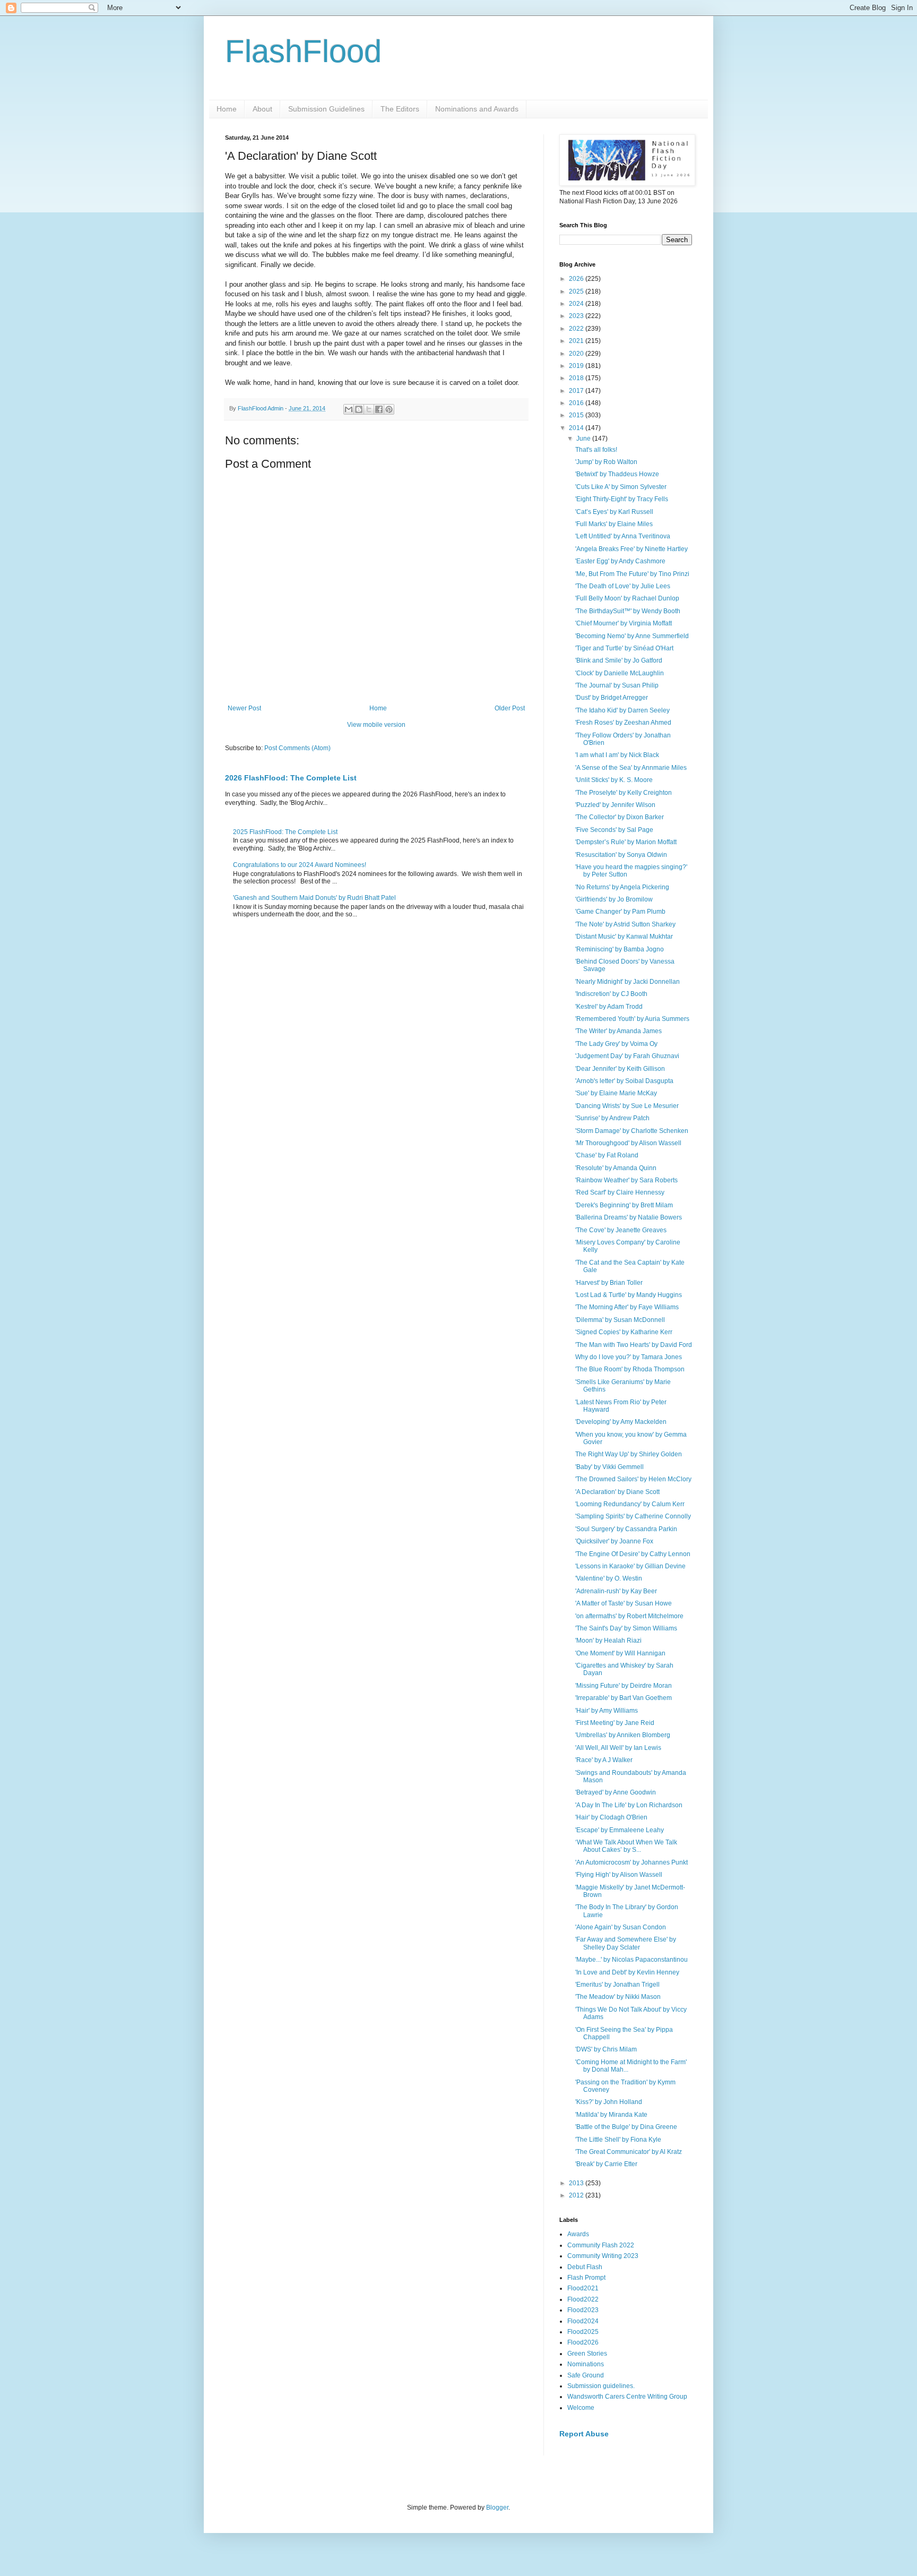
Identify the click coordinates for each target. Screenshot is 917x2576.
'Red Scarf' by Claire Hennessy (620, 1192)
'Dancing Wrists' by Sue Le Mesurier (627, 1106)
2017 (577, 391)
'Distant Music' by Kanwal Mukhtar (624, 937)
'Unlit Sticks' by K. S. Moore (614, 780)
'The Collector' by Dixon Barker (620, 817)
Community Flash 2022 (601, 2245)
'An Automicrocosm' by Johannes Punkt (631, 1862)
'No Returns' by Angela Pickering (622, 887)
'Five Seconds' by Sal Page (614, 830)
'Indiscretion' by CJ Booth (611, 994)
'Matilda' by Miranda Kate (611, 2115)
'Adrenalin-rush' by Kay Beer (616, 1591)
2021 (577, 341)
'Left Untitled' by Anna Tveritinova (623, 536)
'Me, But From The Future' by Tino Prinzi (632, 574)
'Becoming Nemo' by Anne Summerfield (632, 636)
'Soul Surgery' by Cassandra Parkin (626, 1529)
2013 (577, 2183)
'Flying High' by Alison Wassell (619, 1875)
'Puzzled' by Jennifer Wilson (615, 805)
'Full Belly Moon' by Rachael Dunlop (627, 598)
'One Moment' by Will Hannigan (620, 1653)
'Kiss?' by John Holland (609, 2102)
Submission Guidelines (326, 109)
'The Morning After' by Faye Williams (627, 1307)
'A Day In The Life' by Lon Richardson (629, 1805)
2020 (577, 354)
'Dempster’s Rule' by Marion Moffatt (626, 842)
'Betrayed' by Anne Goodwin (616, 1792)
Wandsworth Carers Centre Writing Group (627, 2397)
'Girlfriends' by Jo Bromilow (614, 899)
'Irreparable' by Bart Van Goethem (624, 1698)
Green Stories (587, 2354)
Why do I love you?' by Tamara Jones (629, 1357)
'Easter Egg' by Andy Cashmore (620, 561)
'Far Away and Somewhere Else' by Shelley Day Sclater (626, 1943)
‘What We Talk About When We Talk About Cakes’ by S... (626, 1846)
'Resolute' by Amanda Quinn (616, 1168)
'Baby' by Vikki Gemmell (609, 1467)
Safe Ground (586, 2375)
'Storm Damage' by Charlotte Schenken (632, 1131)
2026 (577, 279)
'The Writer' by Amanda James (618, 1031)
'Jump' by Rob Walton (606, 462)
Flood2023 (583, 2310)
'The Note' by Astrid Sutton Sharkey (625, 924)
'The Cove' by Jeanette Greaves (621, 1230)
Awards (578, 2234)
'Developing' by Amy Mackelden (621, 1422)
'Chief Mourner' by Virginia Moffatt (624, 623)
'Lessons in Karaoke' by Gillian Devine (630, 1566)
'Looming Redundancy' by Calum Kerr (630, 1504)
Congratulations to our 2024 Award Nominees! (300, 865)
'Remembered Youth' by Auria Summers (632, 1019)
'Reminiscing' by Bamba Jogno (620, 949)
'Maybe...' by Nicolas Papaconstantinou (631, 1960)
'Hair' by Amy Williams (607, 1711)
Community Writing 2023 (603, 2256)
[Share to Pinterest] (389, 409)
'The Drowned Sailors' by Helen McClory (633, 1479)
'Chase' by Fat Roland (607, 1155)
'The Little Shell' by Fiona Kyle (618, 2140)
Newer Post (244, 708)
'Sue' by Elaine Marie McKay (616, 1093)
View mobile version (376, 725)
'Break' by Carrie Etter (606, 2164)
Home (227, 109)
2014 (577, 428)
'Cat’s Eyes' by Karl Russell (614, 512)
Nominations (586, 2364)
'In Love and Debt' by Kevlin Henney (627, 1972)
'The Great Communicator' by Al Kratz (629, 2152)
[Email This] (349, 409)
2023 (577, 316)
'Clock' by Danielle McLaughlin (620, 673)
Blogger (497, 2508)
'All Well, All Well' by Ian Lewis (618, 1748)
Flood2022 (583, 2299)
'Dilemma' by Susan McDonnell (620, 1320)
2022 (577, 329)
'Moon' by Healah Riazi (608, 1641)
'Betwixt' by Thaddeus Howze (617, 474)
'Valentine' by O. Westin (609, 1578)
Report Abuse (584, 2434)
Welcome (581, 2408)
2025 (577, 291)
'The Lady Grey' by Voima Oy (616, 1044)
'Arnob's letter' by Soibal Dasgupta (624, 1081)
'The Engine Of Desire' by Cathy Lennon (633, 1554)
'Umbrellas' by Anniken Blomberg (623, 1735)
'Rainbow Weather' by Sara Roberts (626, 1180)
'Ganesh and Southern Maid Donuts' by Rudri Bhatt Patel (314, 898)
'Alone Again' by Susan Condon (621, 1927)
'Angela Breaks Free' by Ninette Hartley (631, 549)
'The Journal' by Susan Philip (617, 685)
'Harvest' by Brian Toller (609, 1283)
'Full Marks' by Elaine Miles (614, 524)
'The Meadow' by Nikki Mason (618, 1997)
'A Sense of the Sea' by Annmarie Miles (631, 768)
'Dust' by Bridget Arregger (612, 698)
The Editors (400, 109)
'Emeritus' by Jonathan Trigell (617, 1985)
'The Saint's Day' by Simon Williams (626, 1628)
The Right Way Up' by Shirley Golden (629, 1454)
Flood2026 (583, 2342)
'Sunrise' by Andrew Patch (612, 1118)
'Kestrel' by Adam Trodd (609, 1007)
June (584, 439)
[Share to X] (369, 409)
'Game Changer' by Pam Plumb (620, 912)
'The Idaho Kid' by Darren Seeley (622, 710)
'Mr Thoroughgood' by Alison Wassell (628, 1143)
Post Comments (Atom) (297, 748)
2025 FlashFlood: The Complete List (285, 832)
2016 (577, 403)
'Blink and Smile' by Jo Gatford (619, 660)
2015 (577, 415)
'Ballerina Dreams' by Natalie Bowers (629, 1217)
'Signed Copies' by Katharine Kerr (624, 1332)
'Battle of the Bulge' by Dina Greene (626, 2127)
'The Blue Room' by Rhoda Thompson (630, 1369)
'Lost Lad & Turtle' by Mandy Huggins (629, 1295)
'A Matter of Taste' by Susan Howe (624, 1603)
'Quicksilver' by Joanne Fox (614, 1541)
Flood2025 (583, 2332)
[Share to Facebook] (379, 409)
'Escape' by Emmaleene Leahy (620, 1830)
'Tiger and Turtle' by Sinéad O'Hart (624, 648)
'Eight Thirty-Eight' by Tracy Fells (622, 499)
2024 (577, 304)
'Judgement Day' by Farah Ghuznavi (627, 1056)
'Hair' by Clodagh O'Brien (611, 1817)
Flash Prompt (586, 2278)
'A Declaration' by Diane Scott (617, 1492)
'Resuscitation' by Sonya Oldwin (621, 855)
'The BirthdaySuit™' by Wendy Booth (628, 611)
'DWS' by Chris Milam (606, 2049)
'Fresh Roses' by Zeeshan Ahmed (623, 723)
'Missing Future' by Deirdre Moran (624, 1686)
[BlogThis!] (359, 409)
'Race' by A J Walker (604, 1760)
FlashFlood (303, 51)
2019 (577, 366)
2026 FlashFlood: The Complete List (291, 778)
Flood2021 (583, 2288)
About (262, 109)
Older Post (510, 708)
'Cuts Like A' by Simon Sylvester (621, 487)
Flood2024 (583, 2321)
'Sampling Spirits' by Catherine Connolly (633, 1516)
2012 (577, 2195)
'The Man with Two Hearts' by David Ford (634, 1345)
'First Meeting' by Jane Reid (615, 1723)
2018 (577, 378)
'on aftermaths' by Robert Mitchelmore (629, 1616)
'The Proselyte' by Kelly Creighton (624, 793)
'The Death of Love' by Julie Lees (623, 586)
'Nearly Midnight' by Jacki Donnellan (628, 982)
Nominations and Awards (477, 109)
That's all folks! (596, 450)
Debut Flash (585, 2267)
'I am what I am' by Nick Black (617, 755)
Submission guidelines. (601, 2386)
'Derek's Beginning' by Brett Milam (624, 1205)
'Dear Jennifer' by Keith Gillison (620, 1069)
